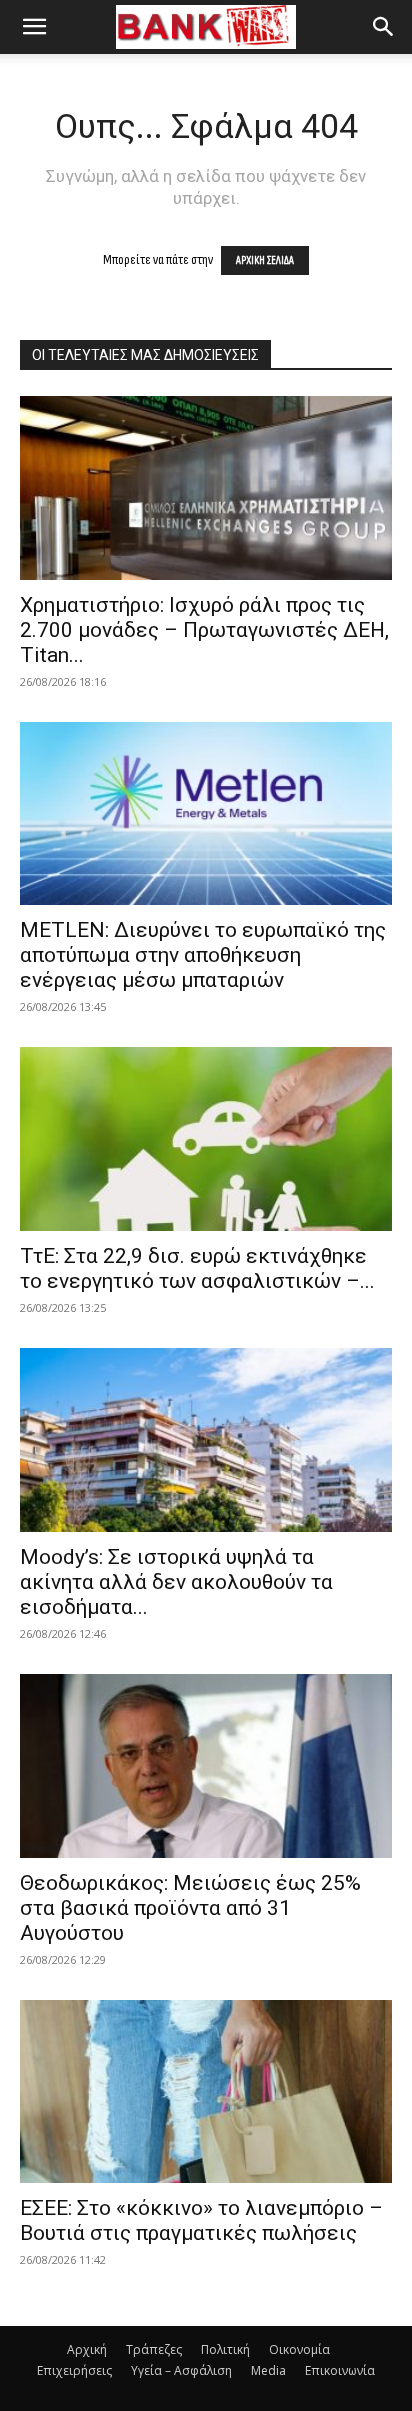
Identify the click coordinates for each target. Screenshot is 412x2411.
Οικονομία (299, 2349)
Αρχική (87, 2349)
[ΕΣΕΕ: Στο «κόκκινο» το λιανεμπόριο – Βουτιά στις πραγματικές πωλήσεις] (206, 2092)
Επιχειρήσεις (74, 2370)
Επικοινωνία (340, 2370)
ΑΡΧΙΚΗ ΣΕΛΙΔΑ (265, 260)
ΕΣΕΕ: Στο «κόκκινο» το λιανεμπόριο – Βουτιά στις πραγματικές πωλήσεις (201, 2220)
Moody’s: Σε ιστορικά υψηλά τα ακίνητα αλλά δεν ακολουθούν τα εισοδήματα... (176, 1582)
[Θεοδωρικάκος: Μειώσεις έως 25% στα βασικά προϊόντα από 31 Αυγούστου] (206, 1766)
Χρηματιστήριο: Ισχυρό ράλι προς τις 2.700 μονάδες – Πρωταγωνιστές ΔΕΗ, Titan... (204, 630)
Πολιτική (225, 2349)
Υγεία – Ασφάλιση (181, 2370)
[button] (34, 27)
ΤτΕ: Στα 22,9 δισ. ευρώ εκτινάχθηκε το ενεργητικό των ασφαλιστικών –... (197, 1268)
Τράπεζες (154, 2349)
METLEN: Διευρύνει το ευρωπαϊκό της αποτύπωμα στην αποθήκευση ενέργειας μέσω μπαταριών (203, 955)
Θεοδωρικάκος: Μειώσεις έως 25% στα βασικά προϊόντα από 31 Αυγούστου (190, 1908)
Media (268, 2370)
